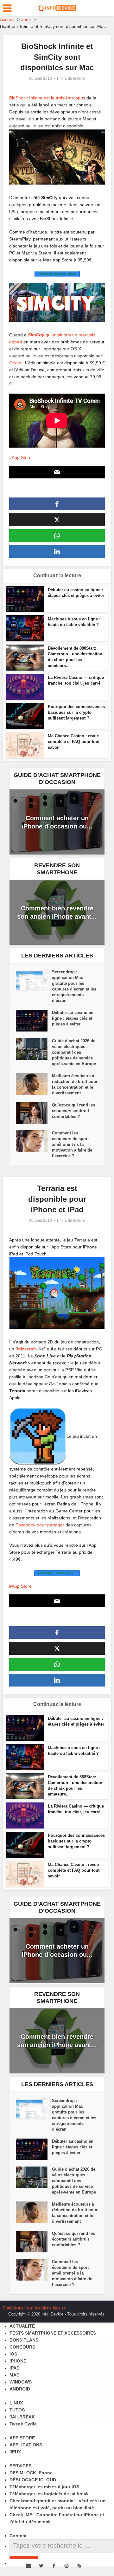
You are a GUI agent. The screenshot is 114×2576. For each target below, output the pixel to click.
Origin (15, 363)
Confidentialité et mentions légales (34, 2308)
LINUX (16, 2403)
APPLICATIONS (26, 2445)
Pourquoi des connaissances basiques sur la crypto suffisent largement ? (76, 712)
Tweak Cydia (23, 2424)
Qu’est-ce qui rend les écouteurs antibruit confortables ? (73, 1111)
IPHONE (18, 2361)
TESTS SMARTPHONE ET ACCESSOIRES (53, 2333)
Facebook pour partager (40, 1525)
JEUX (15, 2452)
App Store (22, 457)
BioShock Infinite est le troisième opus (47, 98)
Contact (18, 2536)
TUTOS (17, 2410)
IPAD (15, 2368)
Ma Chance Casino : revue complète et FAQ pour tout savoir (74, 742)
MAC (15, 2375)
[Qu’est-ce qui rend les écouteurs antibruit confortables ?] (34, 1113)
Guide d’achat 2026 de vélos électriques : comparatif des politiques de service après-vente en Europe (74, 1052)
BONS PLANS (24, 2340)
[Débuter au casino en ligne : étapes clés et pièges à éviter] (34, 1021)
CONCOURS (22, 2347)
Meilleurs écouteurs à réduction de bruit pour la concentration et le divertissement (75, 1084)
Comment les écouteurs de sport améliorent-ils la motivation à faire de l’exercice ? (72, 1144)
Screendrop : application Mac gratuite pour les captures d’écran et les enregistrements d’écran (74, 986)
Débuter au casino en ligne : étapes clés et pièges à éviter (73, 1018)
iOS (13, 2354)
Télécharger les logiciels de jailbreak (49, 2494)
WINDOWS (21, 2382)
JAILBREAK (22, 2417)
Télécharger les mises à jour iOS (44, 2487)
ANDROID (20, 2389)
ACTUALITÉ (22, 2326)
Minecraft (26, 1349)
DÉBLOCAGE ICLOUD (33, 2480)
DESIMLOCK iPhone (31, 2473)
